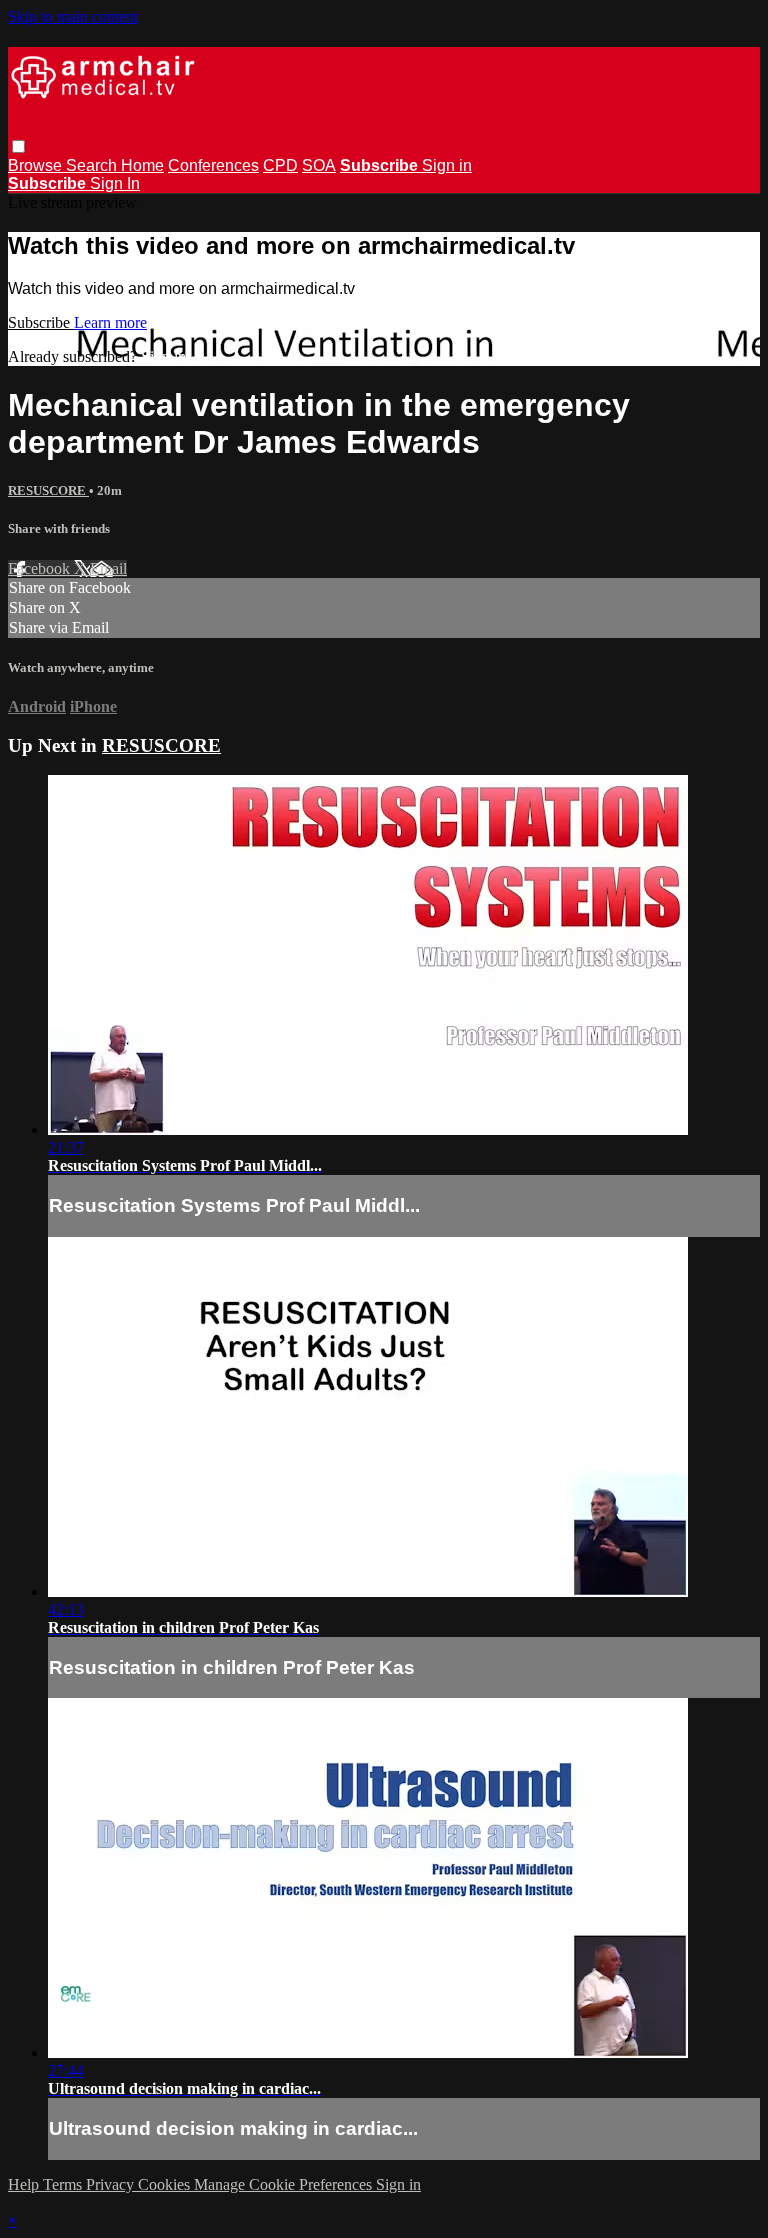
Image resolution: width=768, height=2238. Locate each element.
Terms (64, 2184)
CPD (280, 165)
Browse (37, 165)
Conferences (213, 165)
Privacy (112, 2184)
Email (108, 568)
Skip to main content (73, 16)
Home (142, 165)
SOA (319, 165)
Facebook (41, 568)
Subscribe (41, 322)
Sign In (115, 183)
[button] (18, 146)
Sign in (447, 165)
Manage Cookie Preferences (285, 2184)
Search (93, 165)
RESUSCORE (48, 490)
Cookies (166, 2184)
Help (25, 2184)
